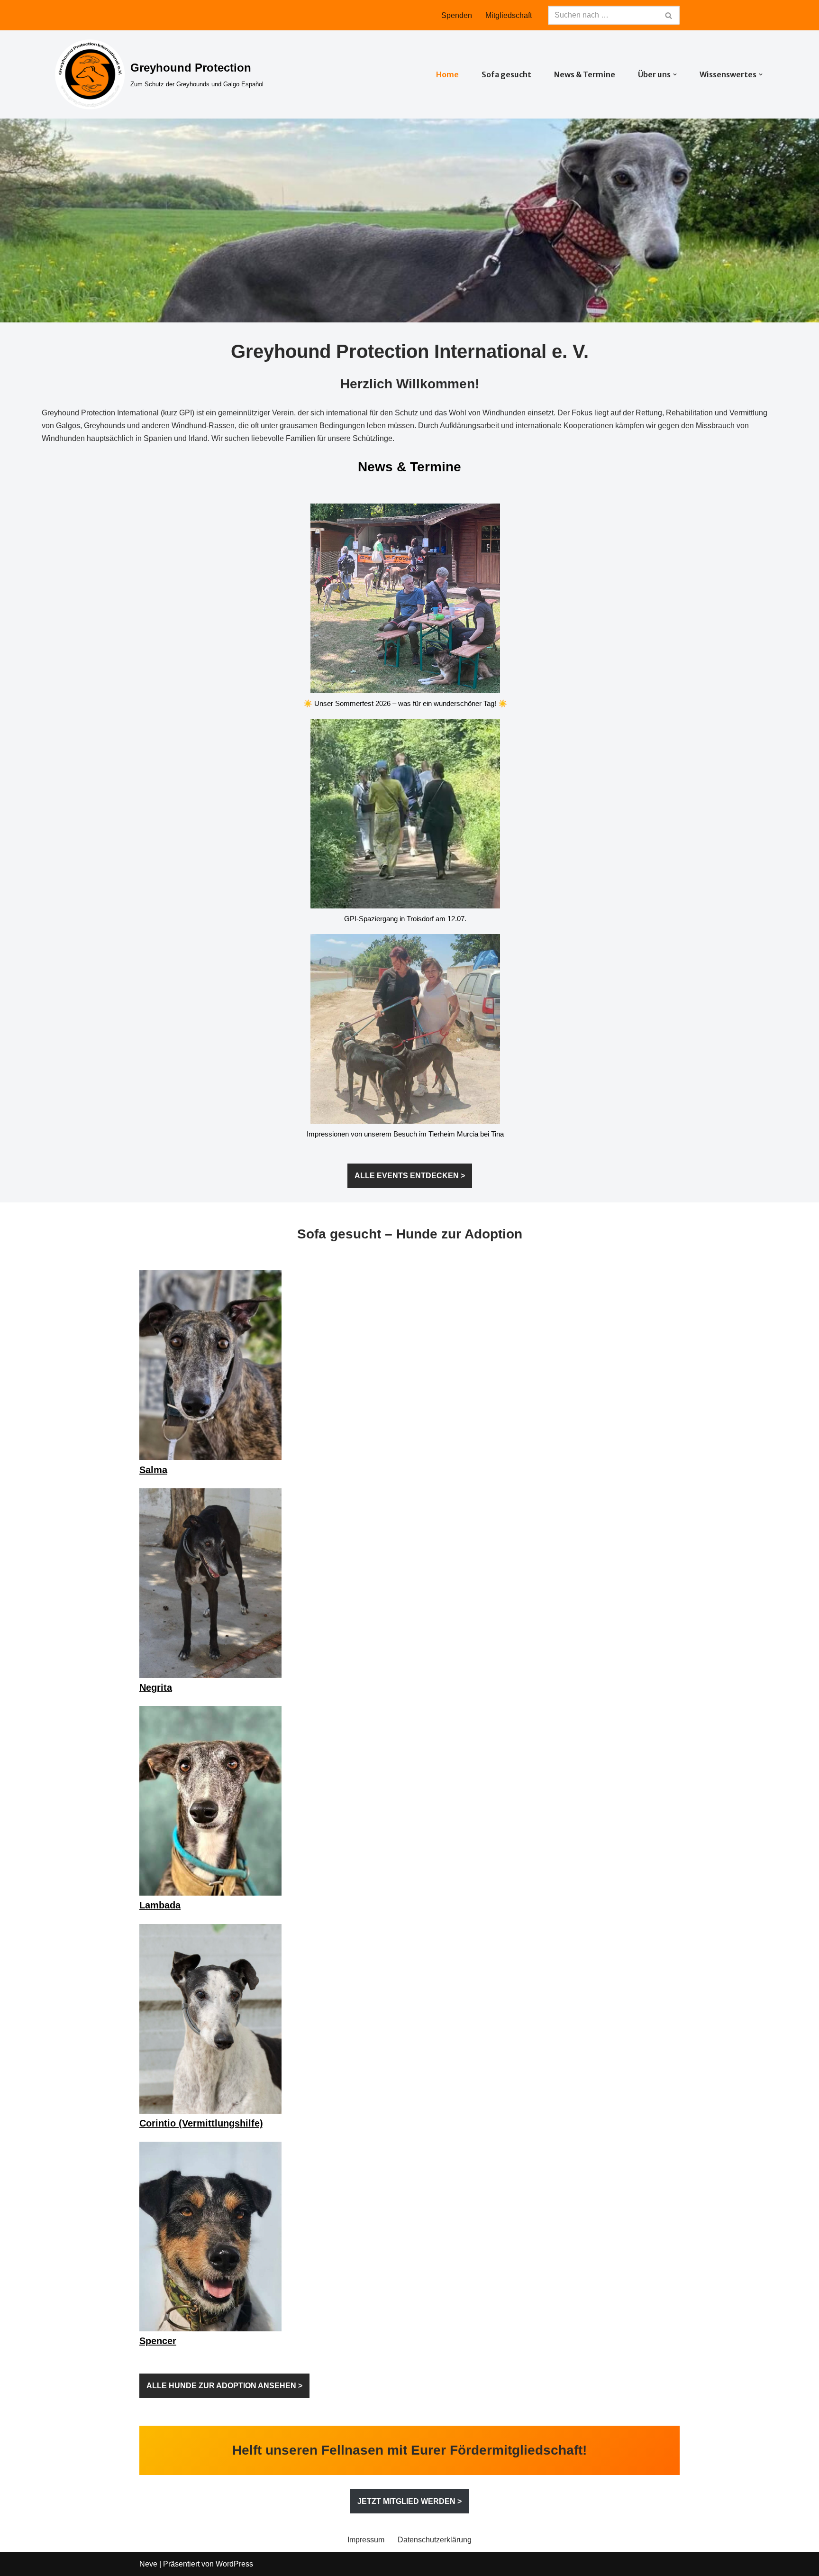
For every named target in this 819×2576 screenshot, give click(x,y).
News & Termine (585, 74)
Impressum (366, 2540)
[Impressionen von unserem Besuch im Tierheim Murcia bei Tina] (405, 1031)
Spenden (457, 15)
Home (447, 74)
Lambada (160, 1905)
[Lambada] (210, 1802)
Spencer (158, 2341)
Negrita (156, 1687)
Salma (153, 1470)
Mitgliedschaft (509, 15)
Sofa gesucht (506, 74)
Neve (148, 2564)
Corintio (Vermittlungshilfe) (201, 2123)
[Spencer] (210, 2238)
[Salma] (210, 1367)
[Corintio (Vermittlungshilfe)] (210, 2021)
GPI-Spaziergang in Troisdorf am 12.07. (405, 919)
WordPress (234, 2564)
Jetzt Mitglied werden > (409, 2501)
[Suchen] (669, 15)
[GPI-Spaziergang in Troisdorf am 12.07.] (405, 816)
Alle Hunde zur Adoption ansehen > (224, 2386)
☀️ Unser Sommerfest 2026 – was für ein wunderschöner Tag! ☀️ (405, 703)
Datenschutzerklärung (435, 2540)
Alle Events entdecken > (410, 1176)
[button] (675, 74)
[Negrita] (210, 1585)
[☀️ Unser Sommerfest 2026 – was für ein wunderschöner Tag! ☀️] (405, 600)
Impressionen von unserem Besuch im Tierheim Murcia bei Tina (405, 1134)
